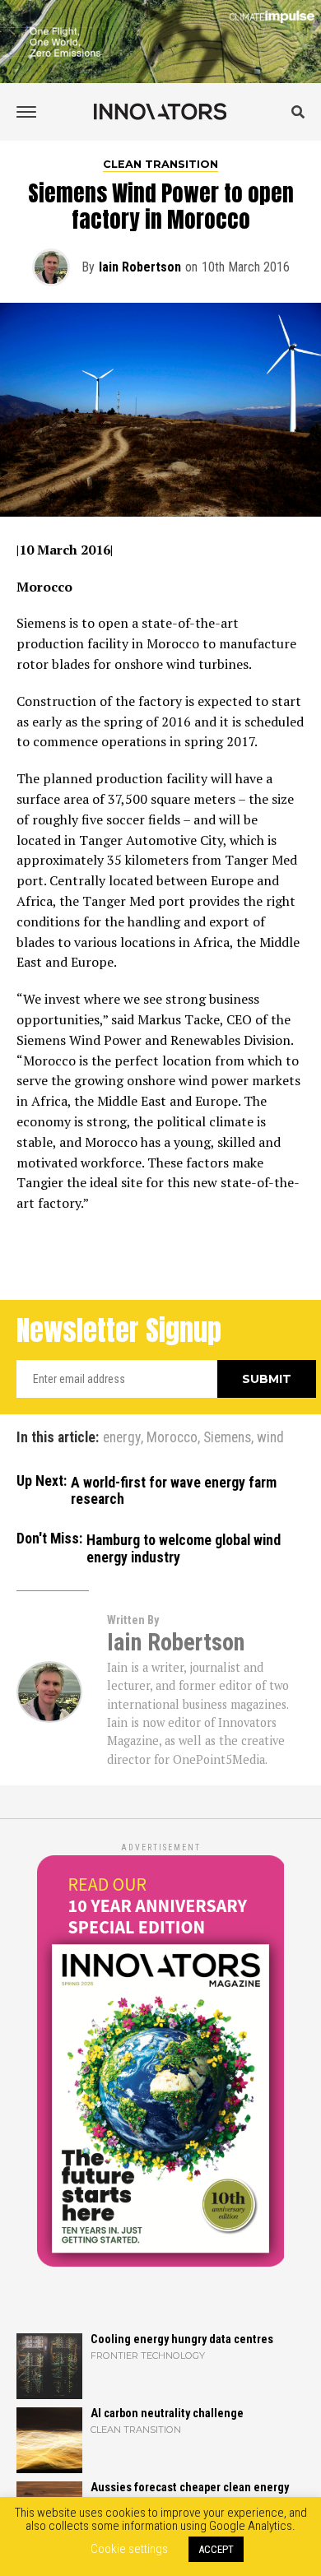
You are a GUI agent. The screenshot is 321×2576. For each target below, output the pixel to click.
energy (122, 1438)
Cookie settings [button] (129, 2549)
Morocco (172, 1438)
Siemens (227, 1438)
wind (270, 1438)
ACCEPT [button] (216, 2549)
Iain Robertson (140, 267)
